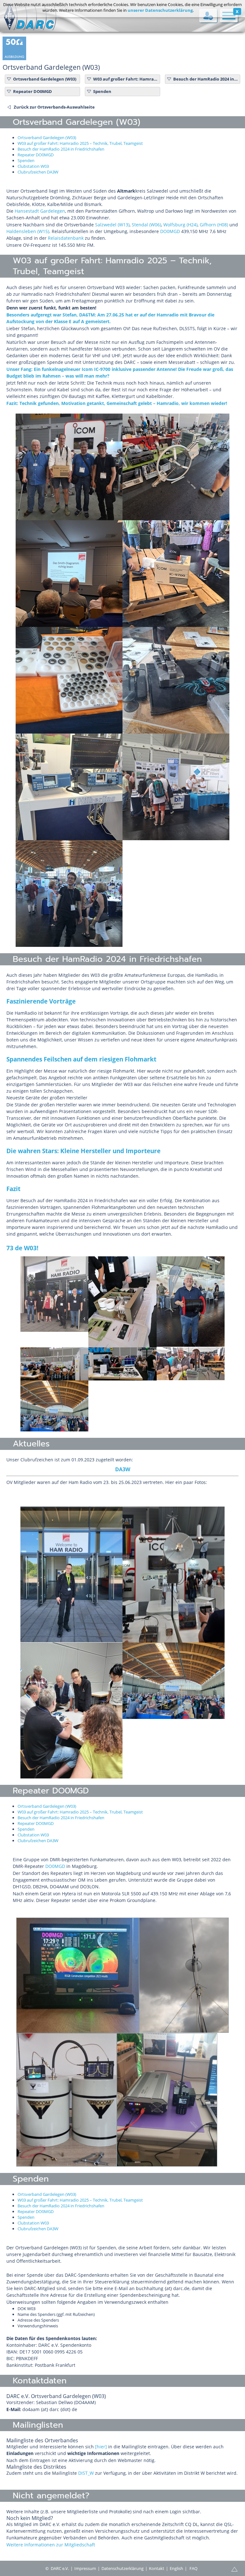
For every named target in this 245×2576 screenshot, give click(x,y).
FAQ (193, 2568)
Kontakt (157, 2568)
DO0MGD (170, 231)
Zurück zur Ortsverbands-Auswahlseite (54, 107)
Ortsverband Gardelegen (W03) (45, 79)
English (176, 2568)
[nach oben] (234, 2569)
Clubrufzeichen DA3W (38, 172)
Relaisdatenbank (66, 238)
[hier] (101, 2447)
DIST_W (86, 2473)
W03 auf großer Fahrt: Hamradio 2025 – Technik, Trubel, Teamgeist (126, 79)
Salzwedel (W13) (112, 225)
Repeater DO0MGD (33, 91)
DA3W (123, 1469)
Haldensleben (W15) (28, 231)
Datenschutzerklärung (122, 2568)
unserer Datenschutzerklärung (160, 10)
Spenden (102, 91)
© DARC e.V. (57, 2568)
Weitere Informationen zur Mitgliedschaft (51, 2545)
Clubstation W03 (33, 166)
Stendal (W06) (146, 225)
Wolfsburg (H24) (180, 225)
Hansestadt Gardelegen (40, 211)
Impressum (85, 2568)
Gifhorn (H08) (214, 225)
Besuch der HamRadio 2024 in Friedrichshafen (206, 79)
